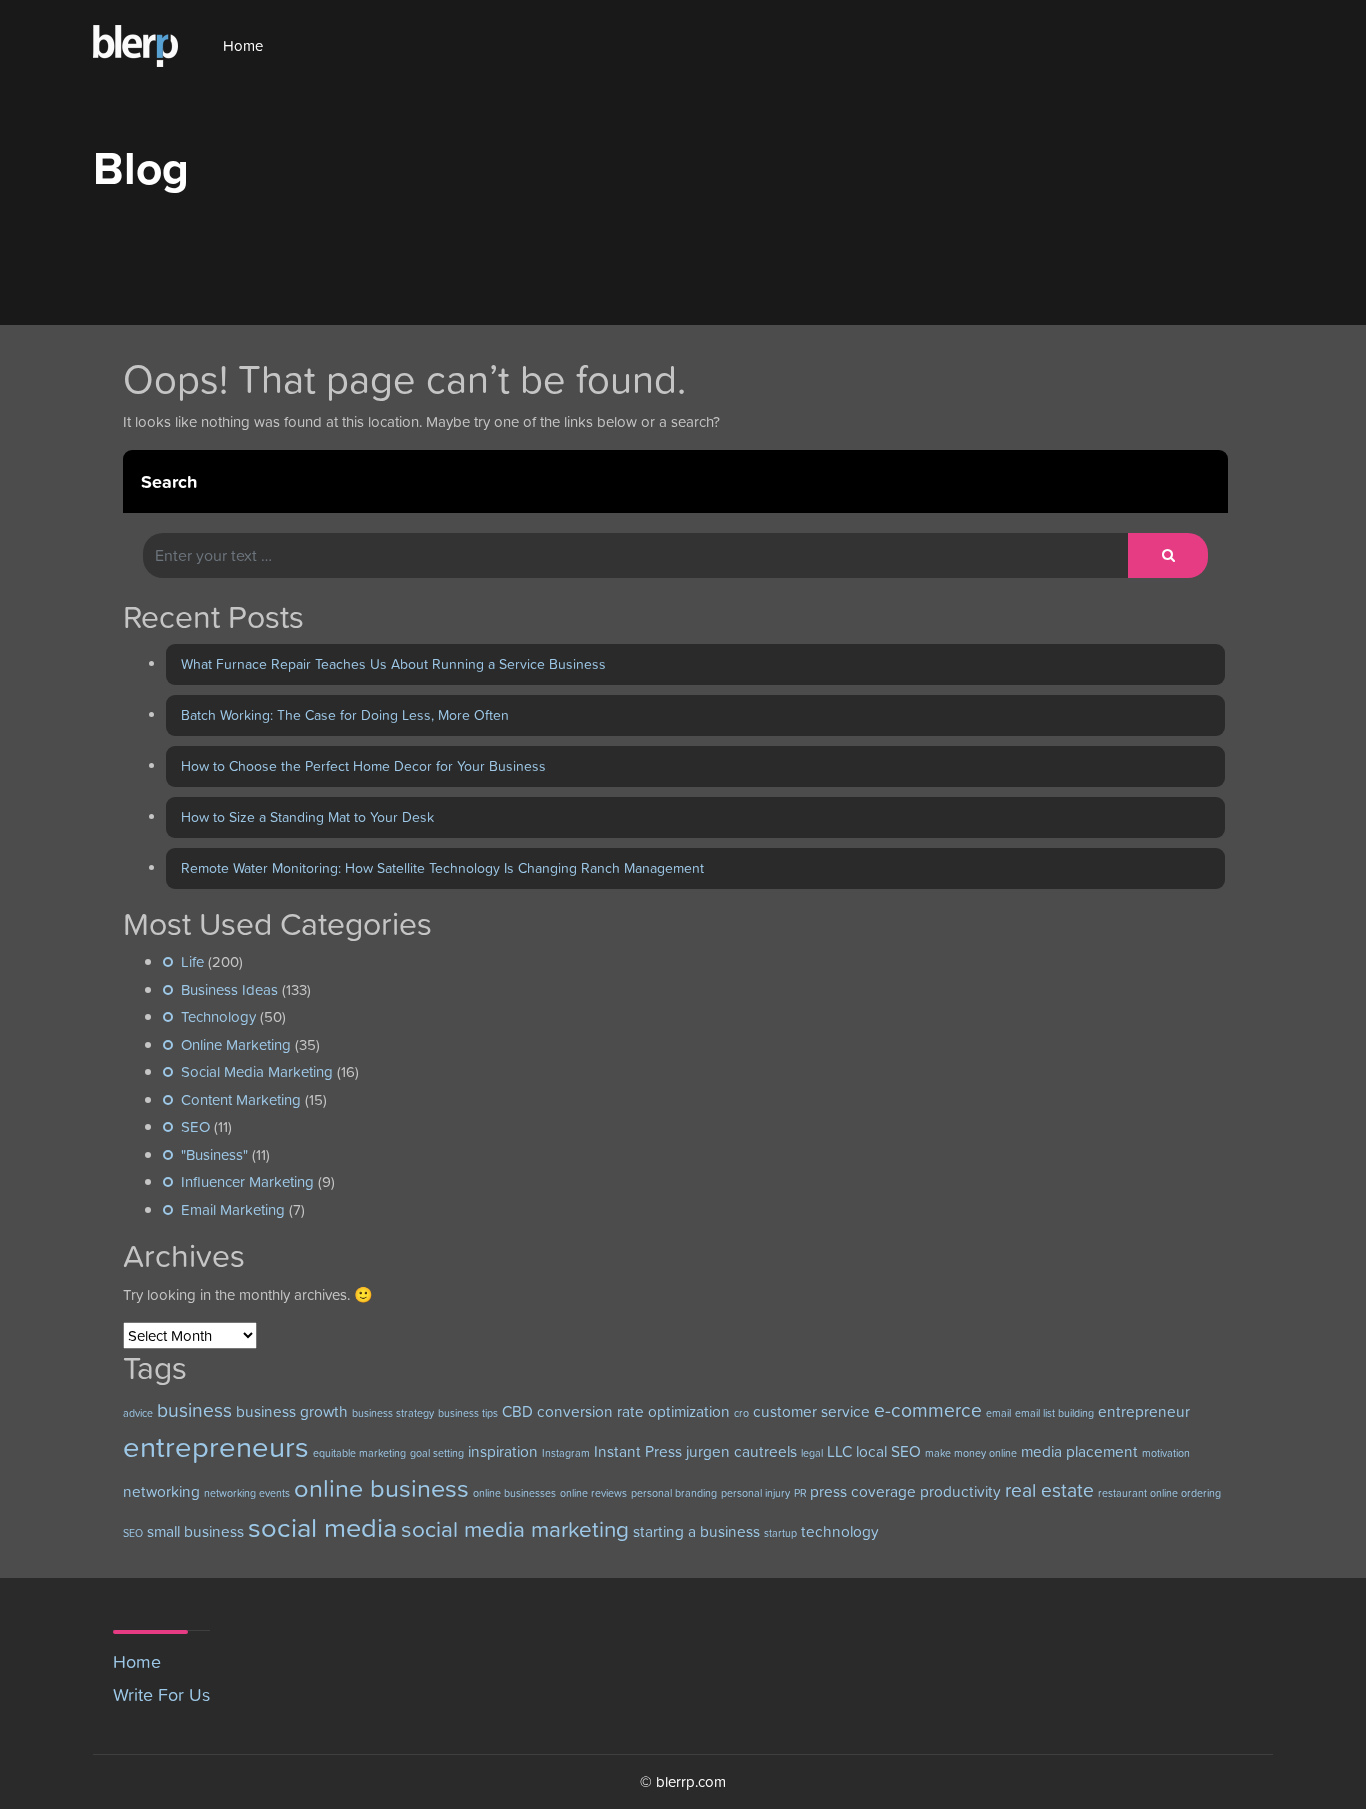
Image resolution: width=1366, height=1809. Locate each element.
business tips (468, 1413)
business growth (292, 1411)
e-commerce (928, 1410)
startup (780, 1533)
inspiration (503, 1451)
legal (812, 1453)
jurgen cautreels (741, 1451)
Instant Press (638, 1451)
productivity (960, 1491)
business (194, 1410)
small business (195, 1531)
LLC (839, 1451)
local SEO (888, 1451)
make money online (971, 1453)
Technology (218, 1016)
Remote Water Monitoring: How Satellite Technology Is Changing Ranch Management (442, 868)
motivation (1166, 1453)
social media (322, 1527)
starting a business (696, 1531)
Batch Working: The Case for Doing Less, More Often (345, 715)
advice (138, 1413)
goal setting (437, 1453)
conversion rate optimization (633, 1411)
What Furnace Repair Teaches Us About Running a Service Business (393, 664)
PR (800, 1493)
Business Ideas (229, 989)
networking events (247, 1493)
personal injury (755, 1493)
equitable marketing (359, 1453)
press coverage (863, 1491)
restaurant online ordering (1159, 1493)
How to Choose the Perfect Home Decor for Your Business (363, 766)
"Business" (214, 1154)
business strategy (393, 1413)
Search (169, 481)
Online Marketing (236, 1044)
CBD (517, 1411)
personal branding (674, 1493)
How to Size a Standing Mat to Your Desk (307, 817)
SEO (195, 1126)
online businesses (514, 1493)
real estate (1049, 1490)
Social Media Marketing (257, 1071)
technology (840, 1531)
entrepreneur (1144, 1411)
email (998, 1413)
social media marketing (515, 1529)
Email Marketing (233, 1209)
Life (192, 961)
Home (243, 45)
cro (741, 1413)
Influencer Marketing (247, 1181)
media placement (1079, 1451)
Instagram (566, 1453)
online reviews (593, 1493)
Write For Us (161, 1694)
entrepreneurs (216, 1446)
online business (381, 1488)
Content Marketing (241, 1099)
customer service (811, 1411)
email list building (1054, 1413)
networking (161, 1491)
